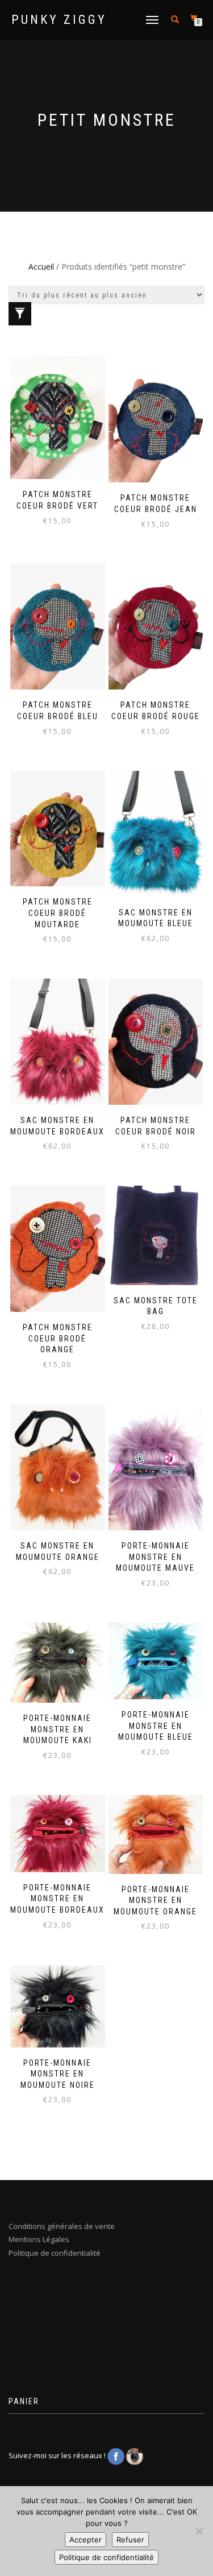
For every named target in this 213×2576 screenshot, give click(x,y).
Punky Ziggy (59, 20)
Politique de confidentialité (55, 2253)
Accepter (85, 2540)
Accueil (41, 267)
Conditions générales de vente (62, 2226)
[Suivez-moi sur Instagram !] (135, 2455)
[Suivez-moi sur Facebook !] (117, 2455)
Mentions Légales (39, 2239)
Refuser (130, 2540)
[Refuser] (199, 2531)
